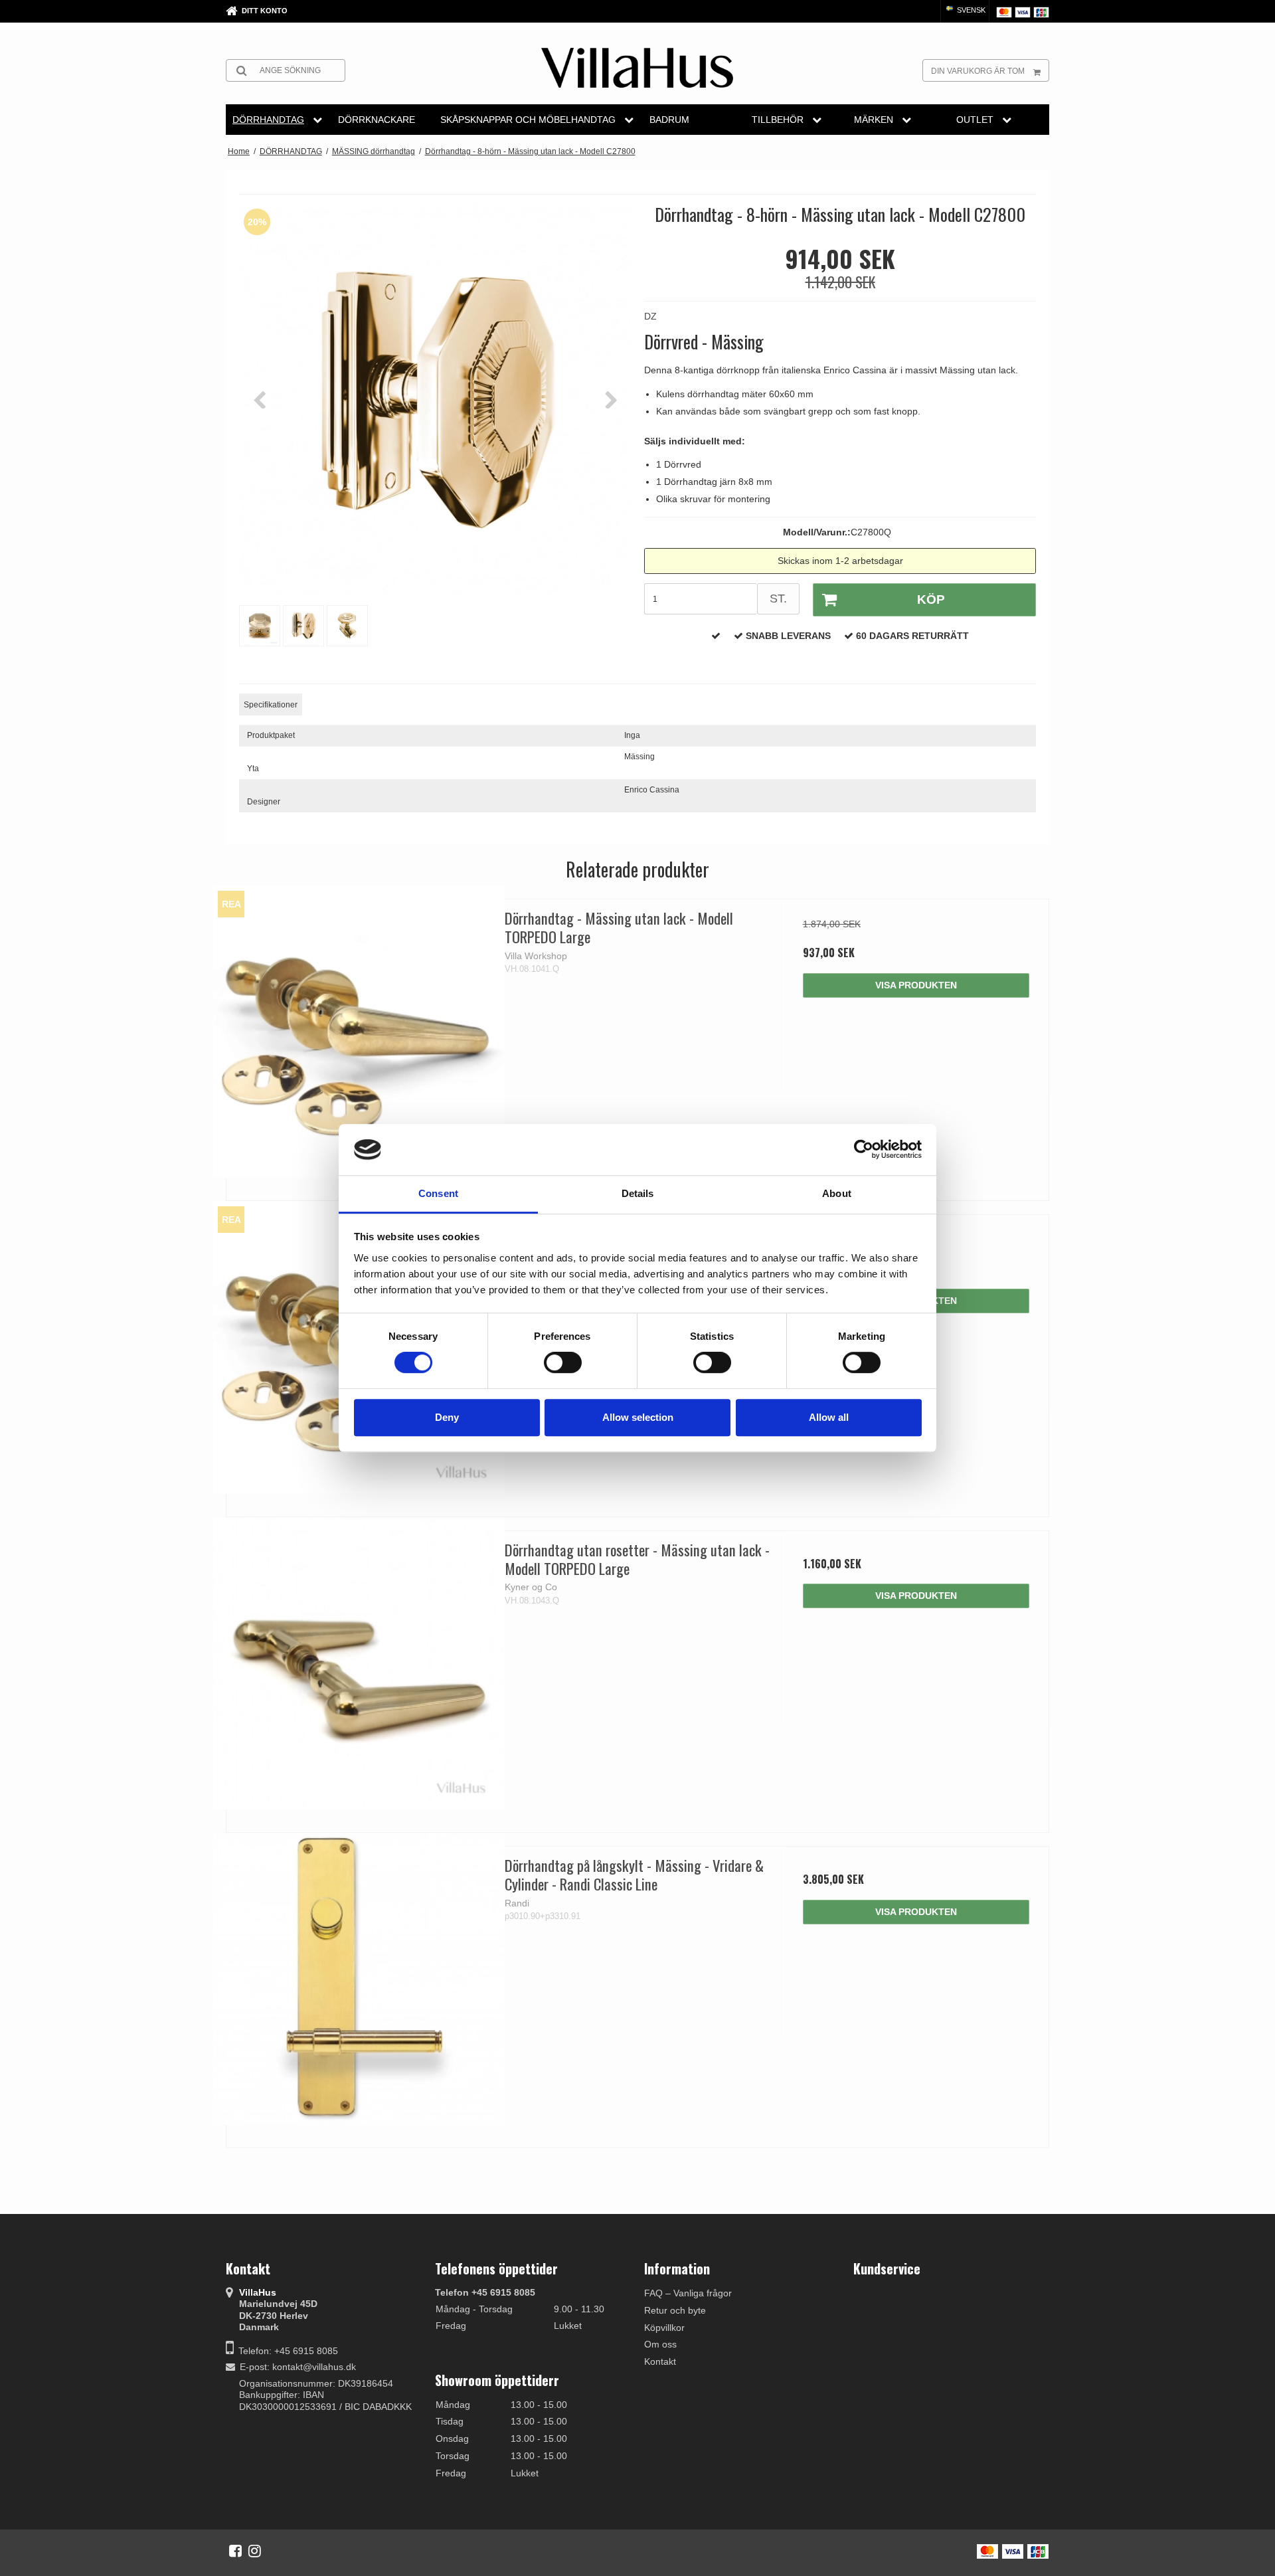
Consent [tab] (438, 1193)
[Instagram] (255, 2551)
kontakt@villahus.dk (314, 2367)
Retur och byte (675, 2310)
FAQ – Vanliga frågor (688, 2293)
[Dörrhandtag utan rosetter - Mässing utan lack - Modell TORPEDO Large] (359, 1664)
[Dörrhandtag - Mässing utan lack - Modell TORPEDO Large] (359, 1032)
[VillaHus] (637, 68)
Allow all (829, 1417)
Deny (447, 1417)
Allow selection (638, 1417)
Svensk (970, 10)
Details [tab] (638, 1193)
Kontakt (660, 2361)
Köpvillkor (664, 2328)
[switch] (563, 1362)
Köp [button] (931, 599)
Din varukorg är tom (978, 71)
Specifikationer (271, 705)
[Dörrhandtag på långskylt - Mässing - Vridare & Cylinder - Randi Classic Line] (359, 1979)
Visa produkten (916, 985)
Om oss (660, 2344)
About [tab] (837, 1193)
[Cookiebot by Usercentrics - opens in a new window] (864, 1150)
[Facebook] (235, 2551)
